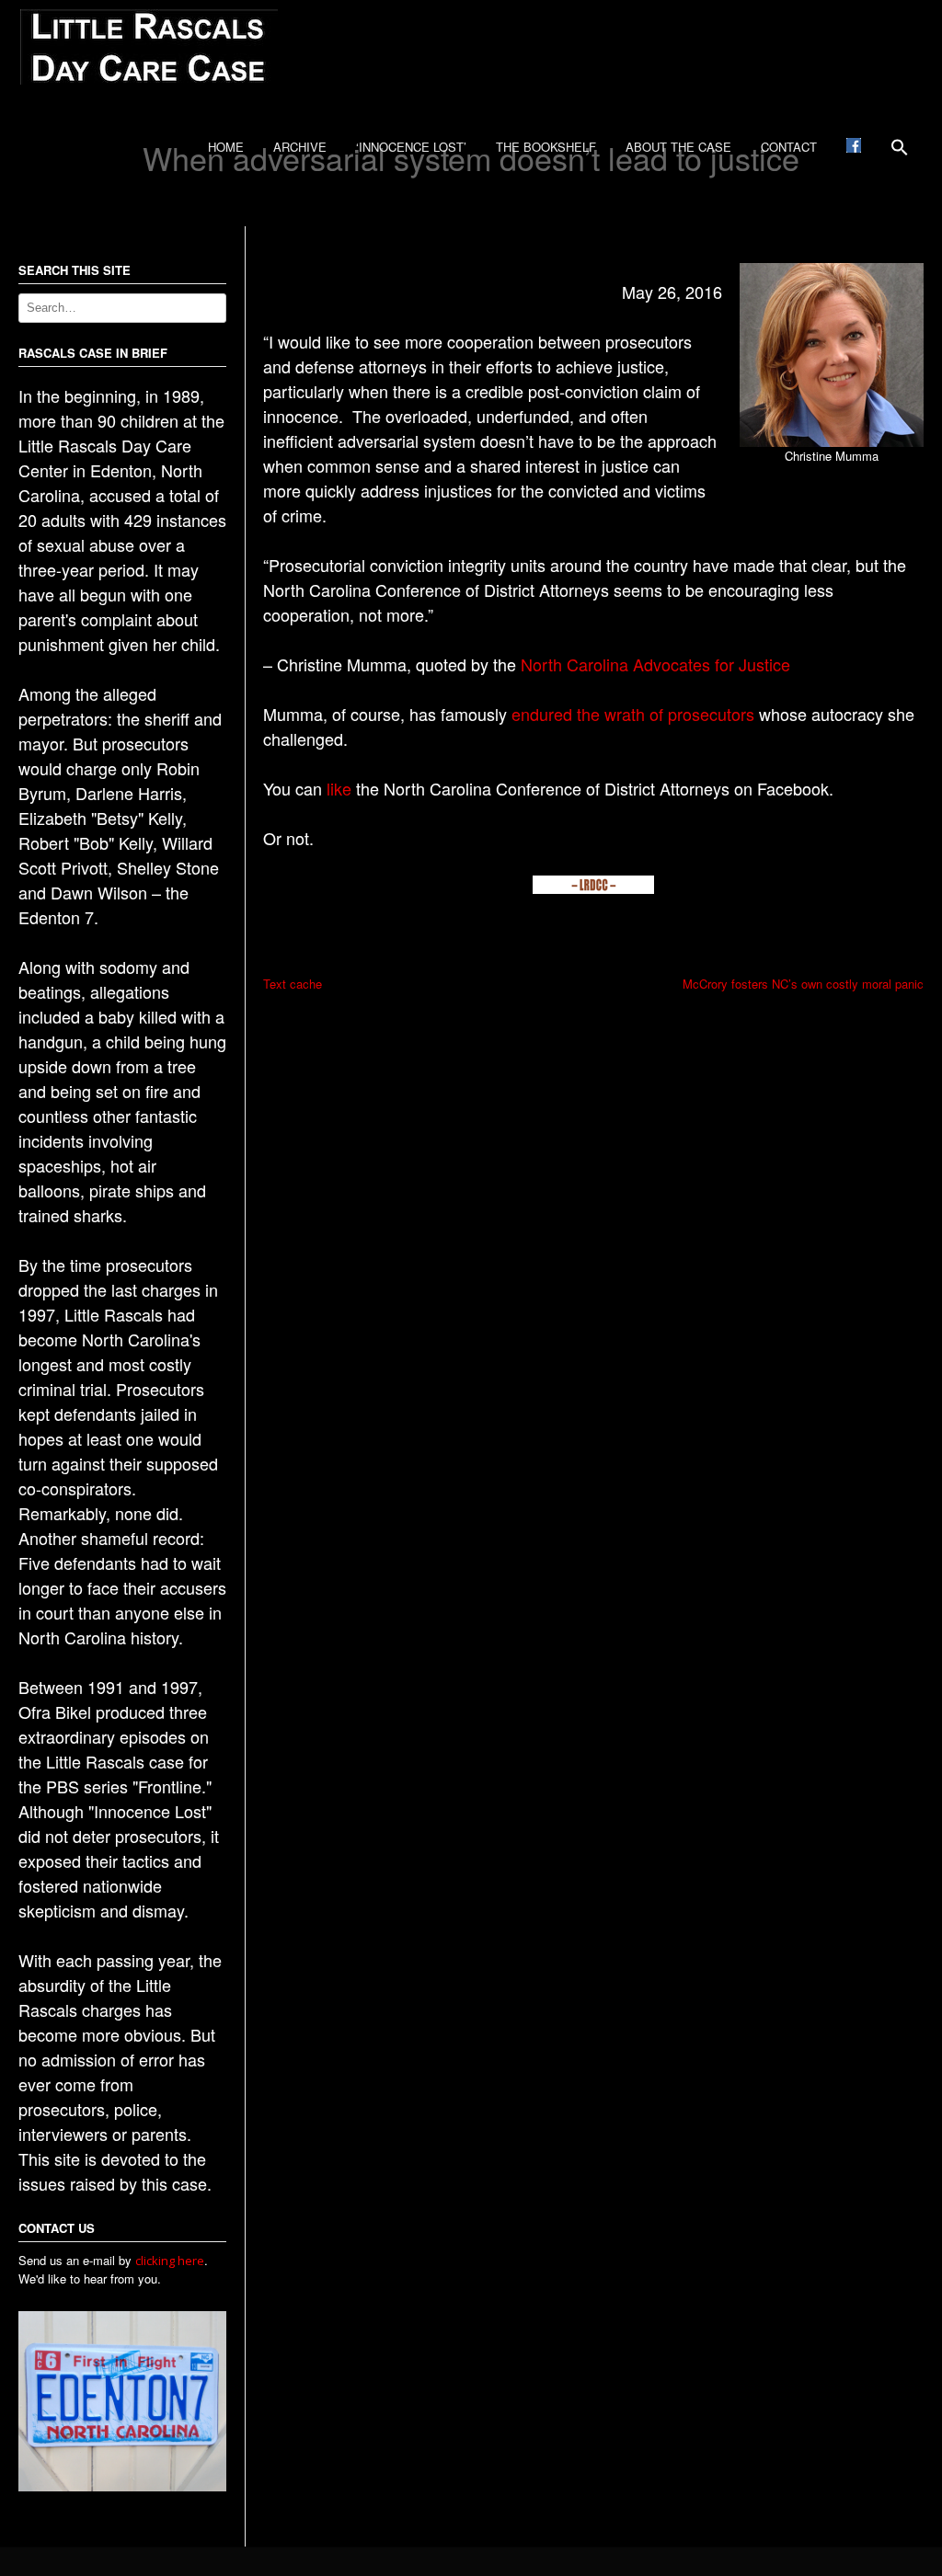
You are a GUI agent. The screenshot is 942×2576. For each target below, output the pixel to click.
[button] (900, 154)
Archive (300, 147)
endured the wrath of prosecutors (633, 714)
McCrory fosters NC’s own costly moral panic (803, 984)
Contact (789, 147)
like (339, 788)
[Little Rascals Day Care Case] (149, 80)
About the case (678, 147)
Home (226, 147)
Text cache (293, 984)
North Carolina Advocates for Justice (655, 664)
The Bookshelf (546, 147)
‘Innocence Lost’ (411, 147)
